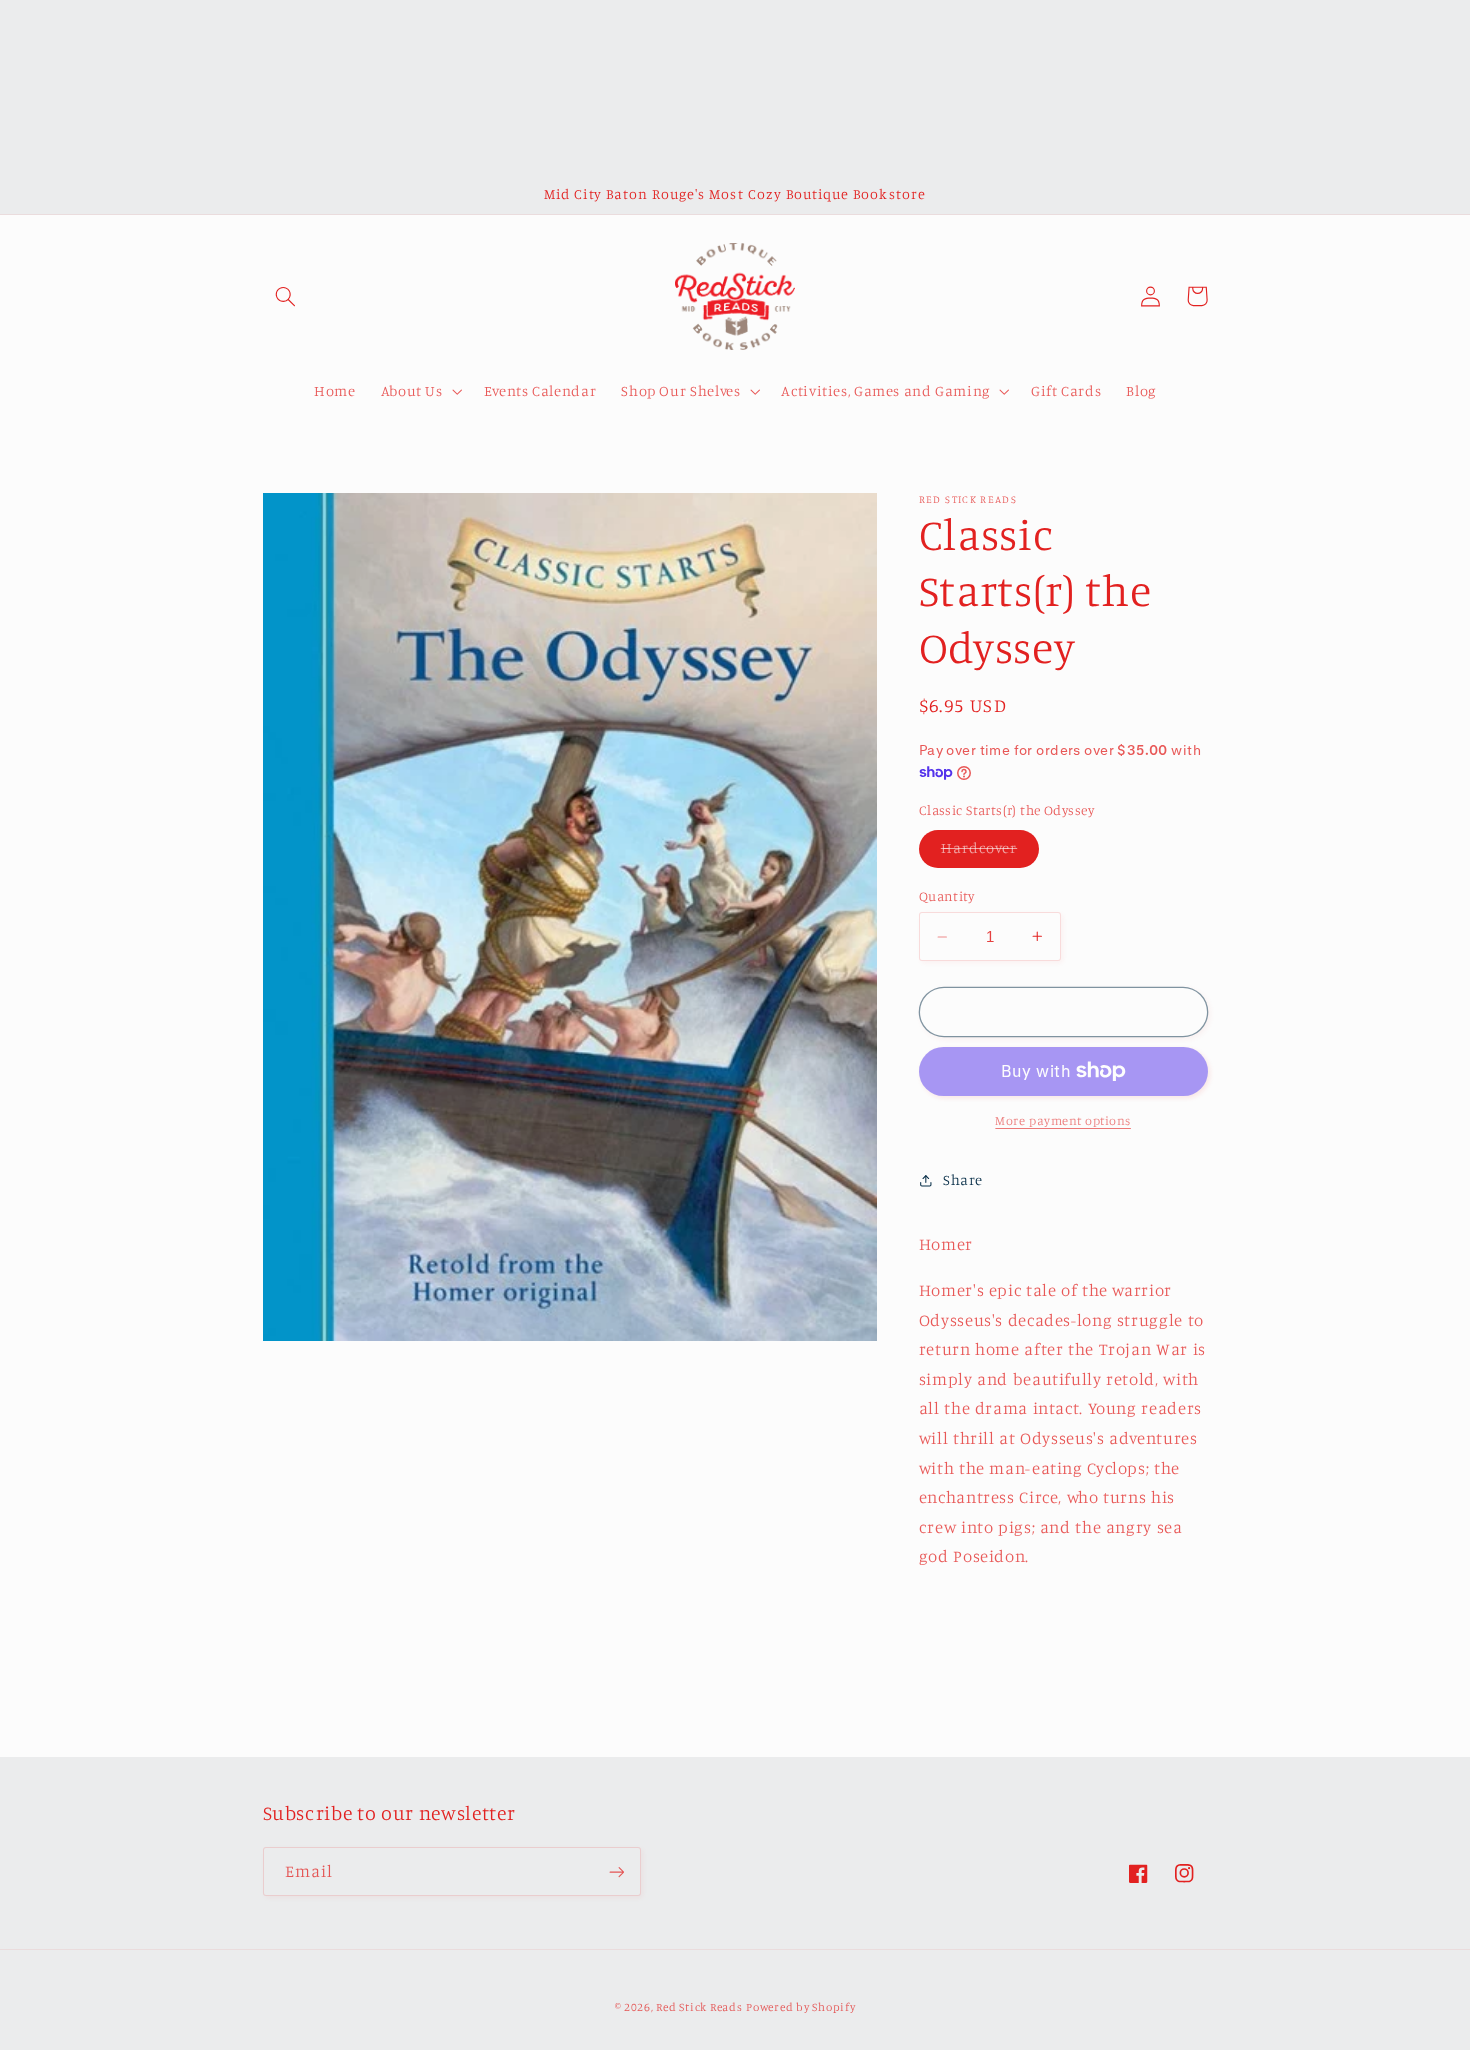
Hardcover (990, 852)
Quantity (946, 896)
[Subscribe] (616, 1871)
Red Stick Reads (699, 2007)
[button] (286, 296)
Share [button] (963, 1179)
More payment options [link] (1063, 1120)
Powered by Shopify (800, 2007)
